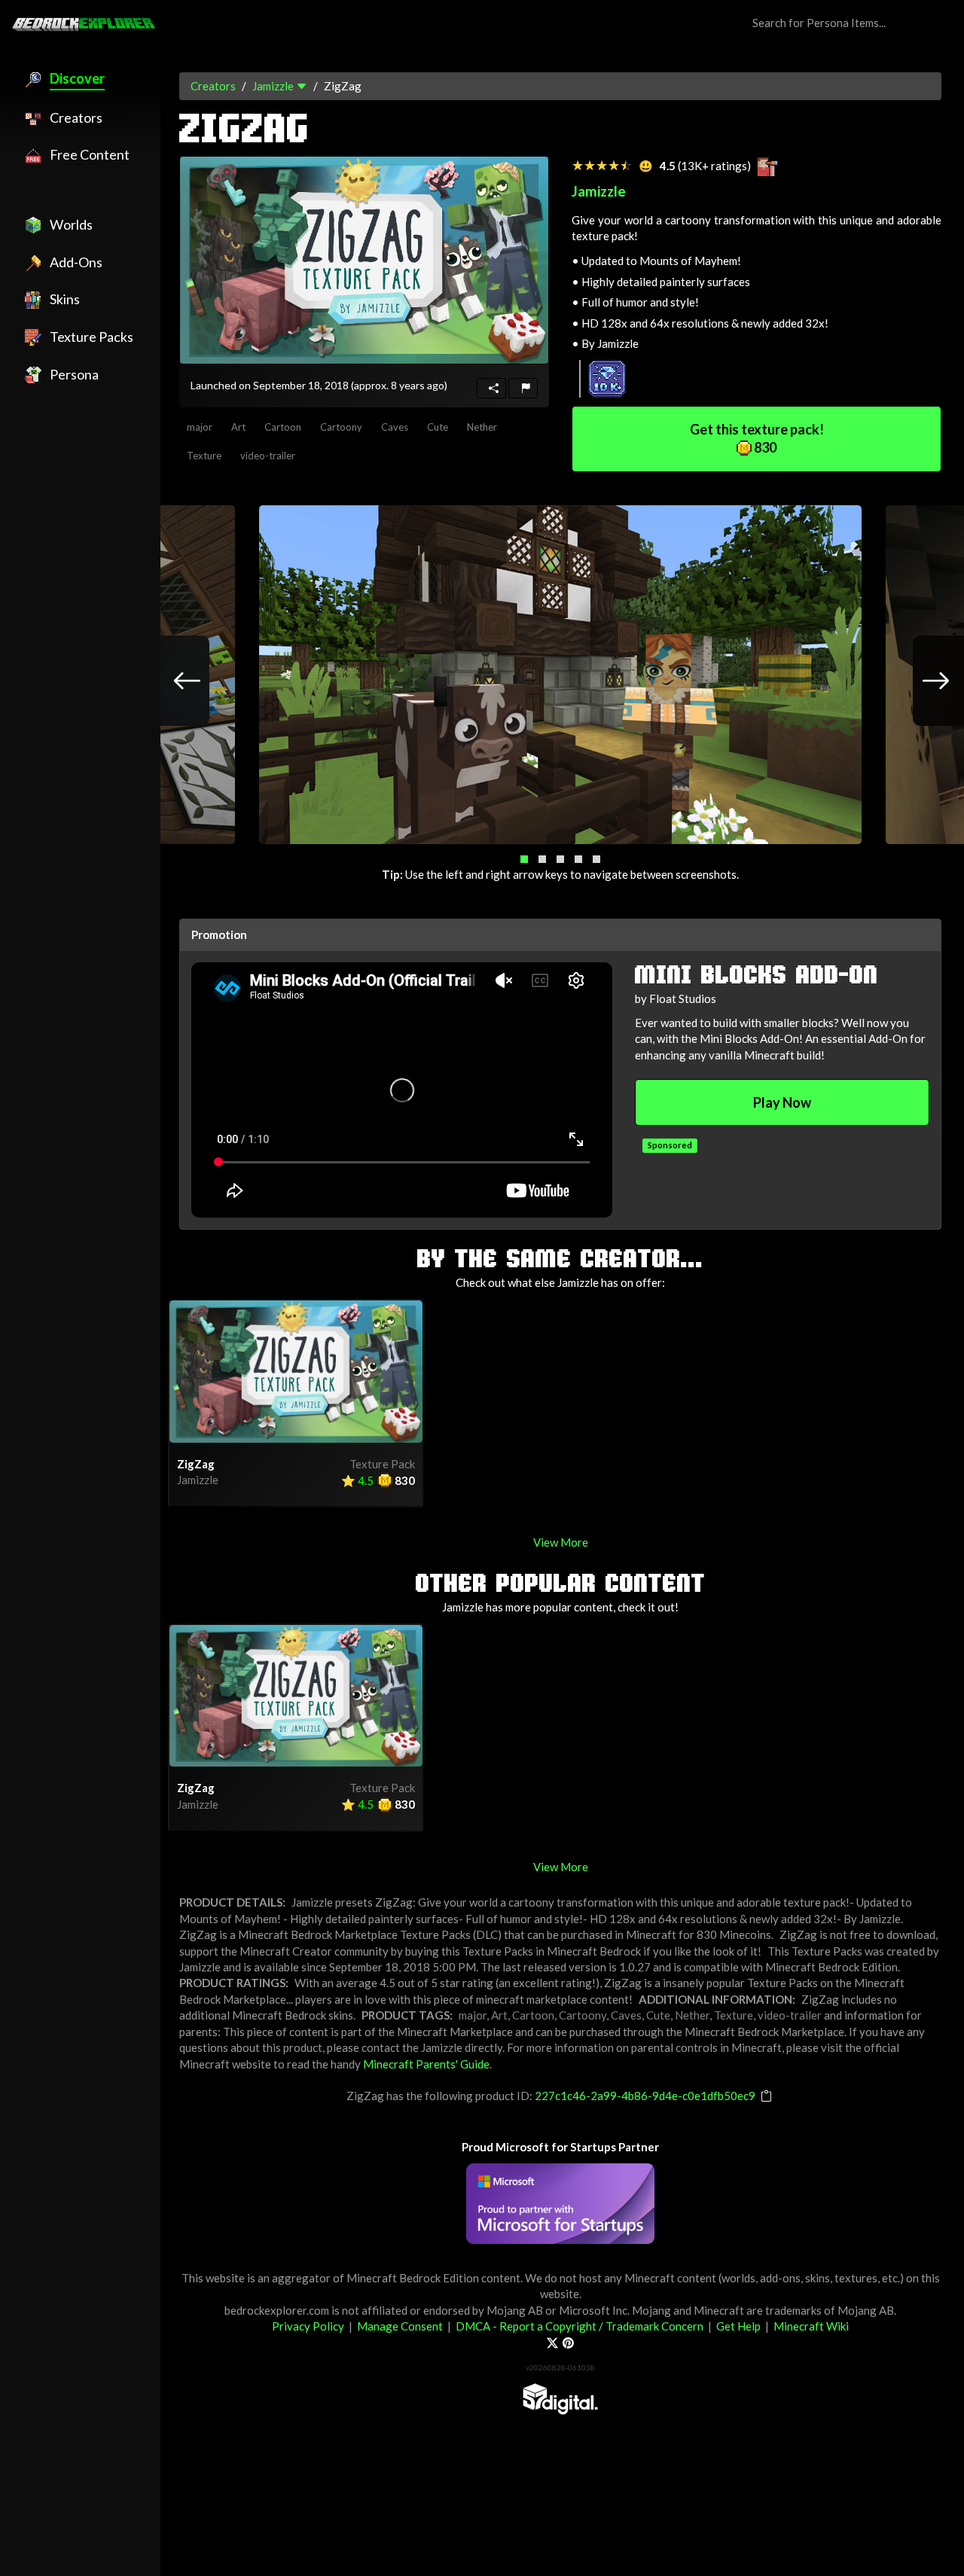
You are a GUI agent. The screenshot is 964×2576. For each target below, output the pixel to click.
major (200, 427)
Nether (482, 427)
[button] (524, 859)
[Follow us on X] (552, 2343)
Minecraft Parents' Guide (426, 2064)
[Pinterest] (568, 2343)
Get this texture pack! (757, 438)
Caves (395, 427)
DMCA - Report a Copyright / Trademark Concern (580, 2326)
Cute (438, 427)
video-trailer (268, 456)
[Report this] (523, 388)
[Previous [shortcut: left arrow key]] (172, 681)
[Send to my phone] (491, 388)
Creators (213, 86)
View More (561, 1542)
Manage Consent (400, 2326)
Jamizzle (273, 86)
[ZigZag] (364, 260)
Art (238, 427)
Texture (204, 456)
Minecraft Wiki (811, 2326)
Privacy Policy (308, 2326)
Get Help (738, 2326)
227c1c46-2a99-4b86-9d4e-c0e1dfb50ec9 (645, 2096)
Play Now (782, 1102)
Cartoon (283, 427)
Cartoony (341, 427)
